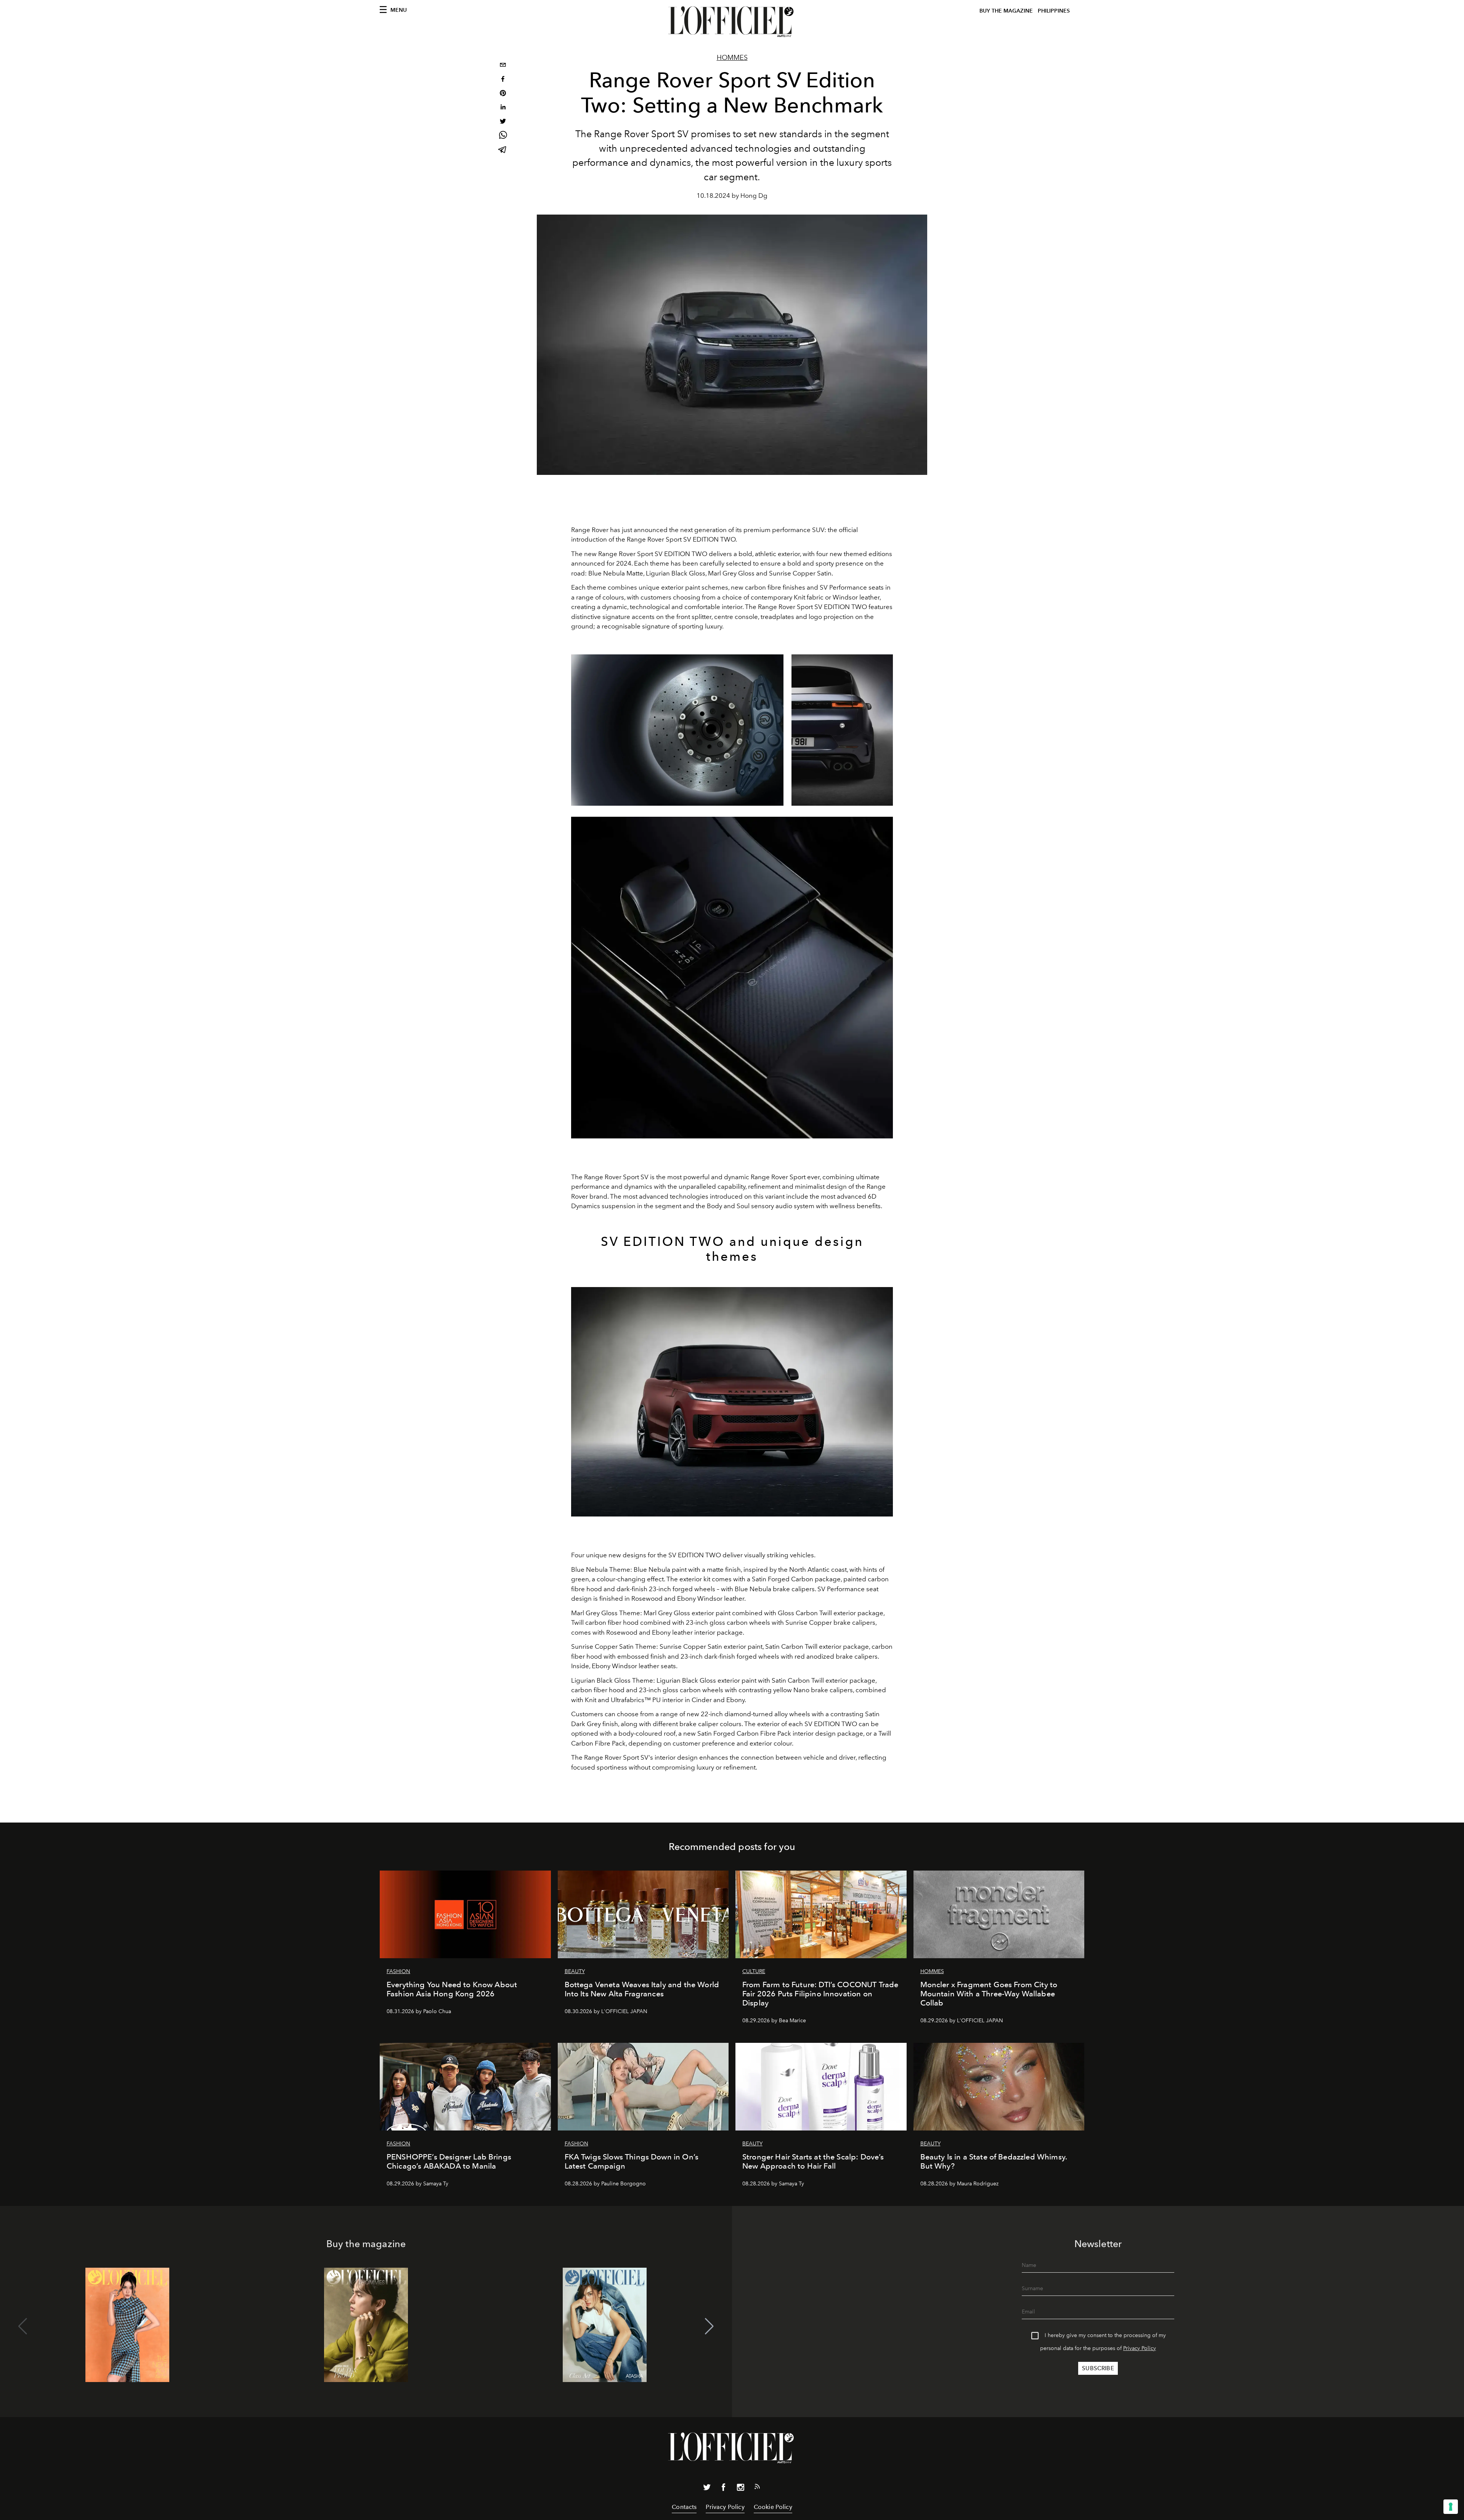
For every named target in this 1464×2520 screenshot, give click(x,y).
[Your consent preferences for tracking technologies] (1451, 2507)
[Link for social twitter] (707, 2489)
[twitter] (503, 122)
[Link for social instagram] (740, 2489)
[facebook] (503, 80)
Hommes (732, 58)
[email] (503, 66)
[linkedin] (503, 108)
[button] (709, 2326)
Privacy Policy (1140, 2348)
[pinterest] (503, 94)
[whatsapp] (503, 136)
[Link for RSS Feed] (757, 2488)
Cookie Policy (773, 2507)
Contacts (684, 2507)
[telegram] (503, 150)
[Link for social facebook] (724, 2489)
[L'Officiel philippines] (732, 22)
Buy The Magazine (1006, 11)
